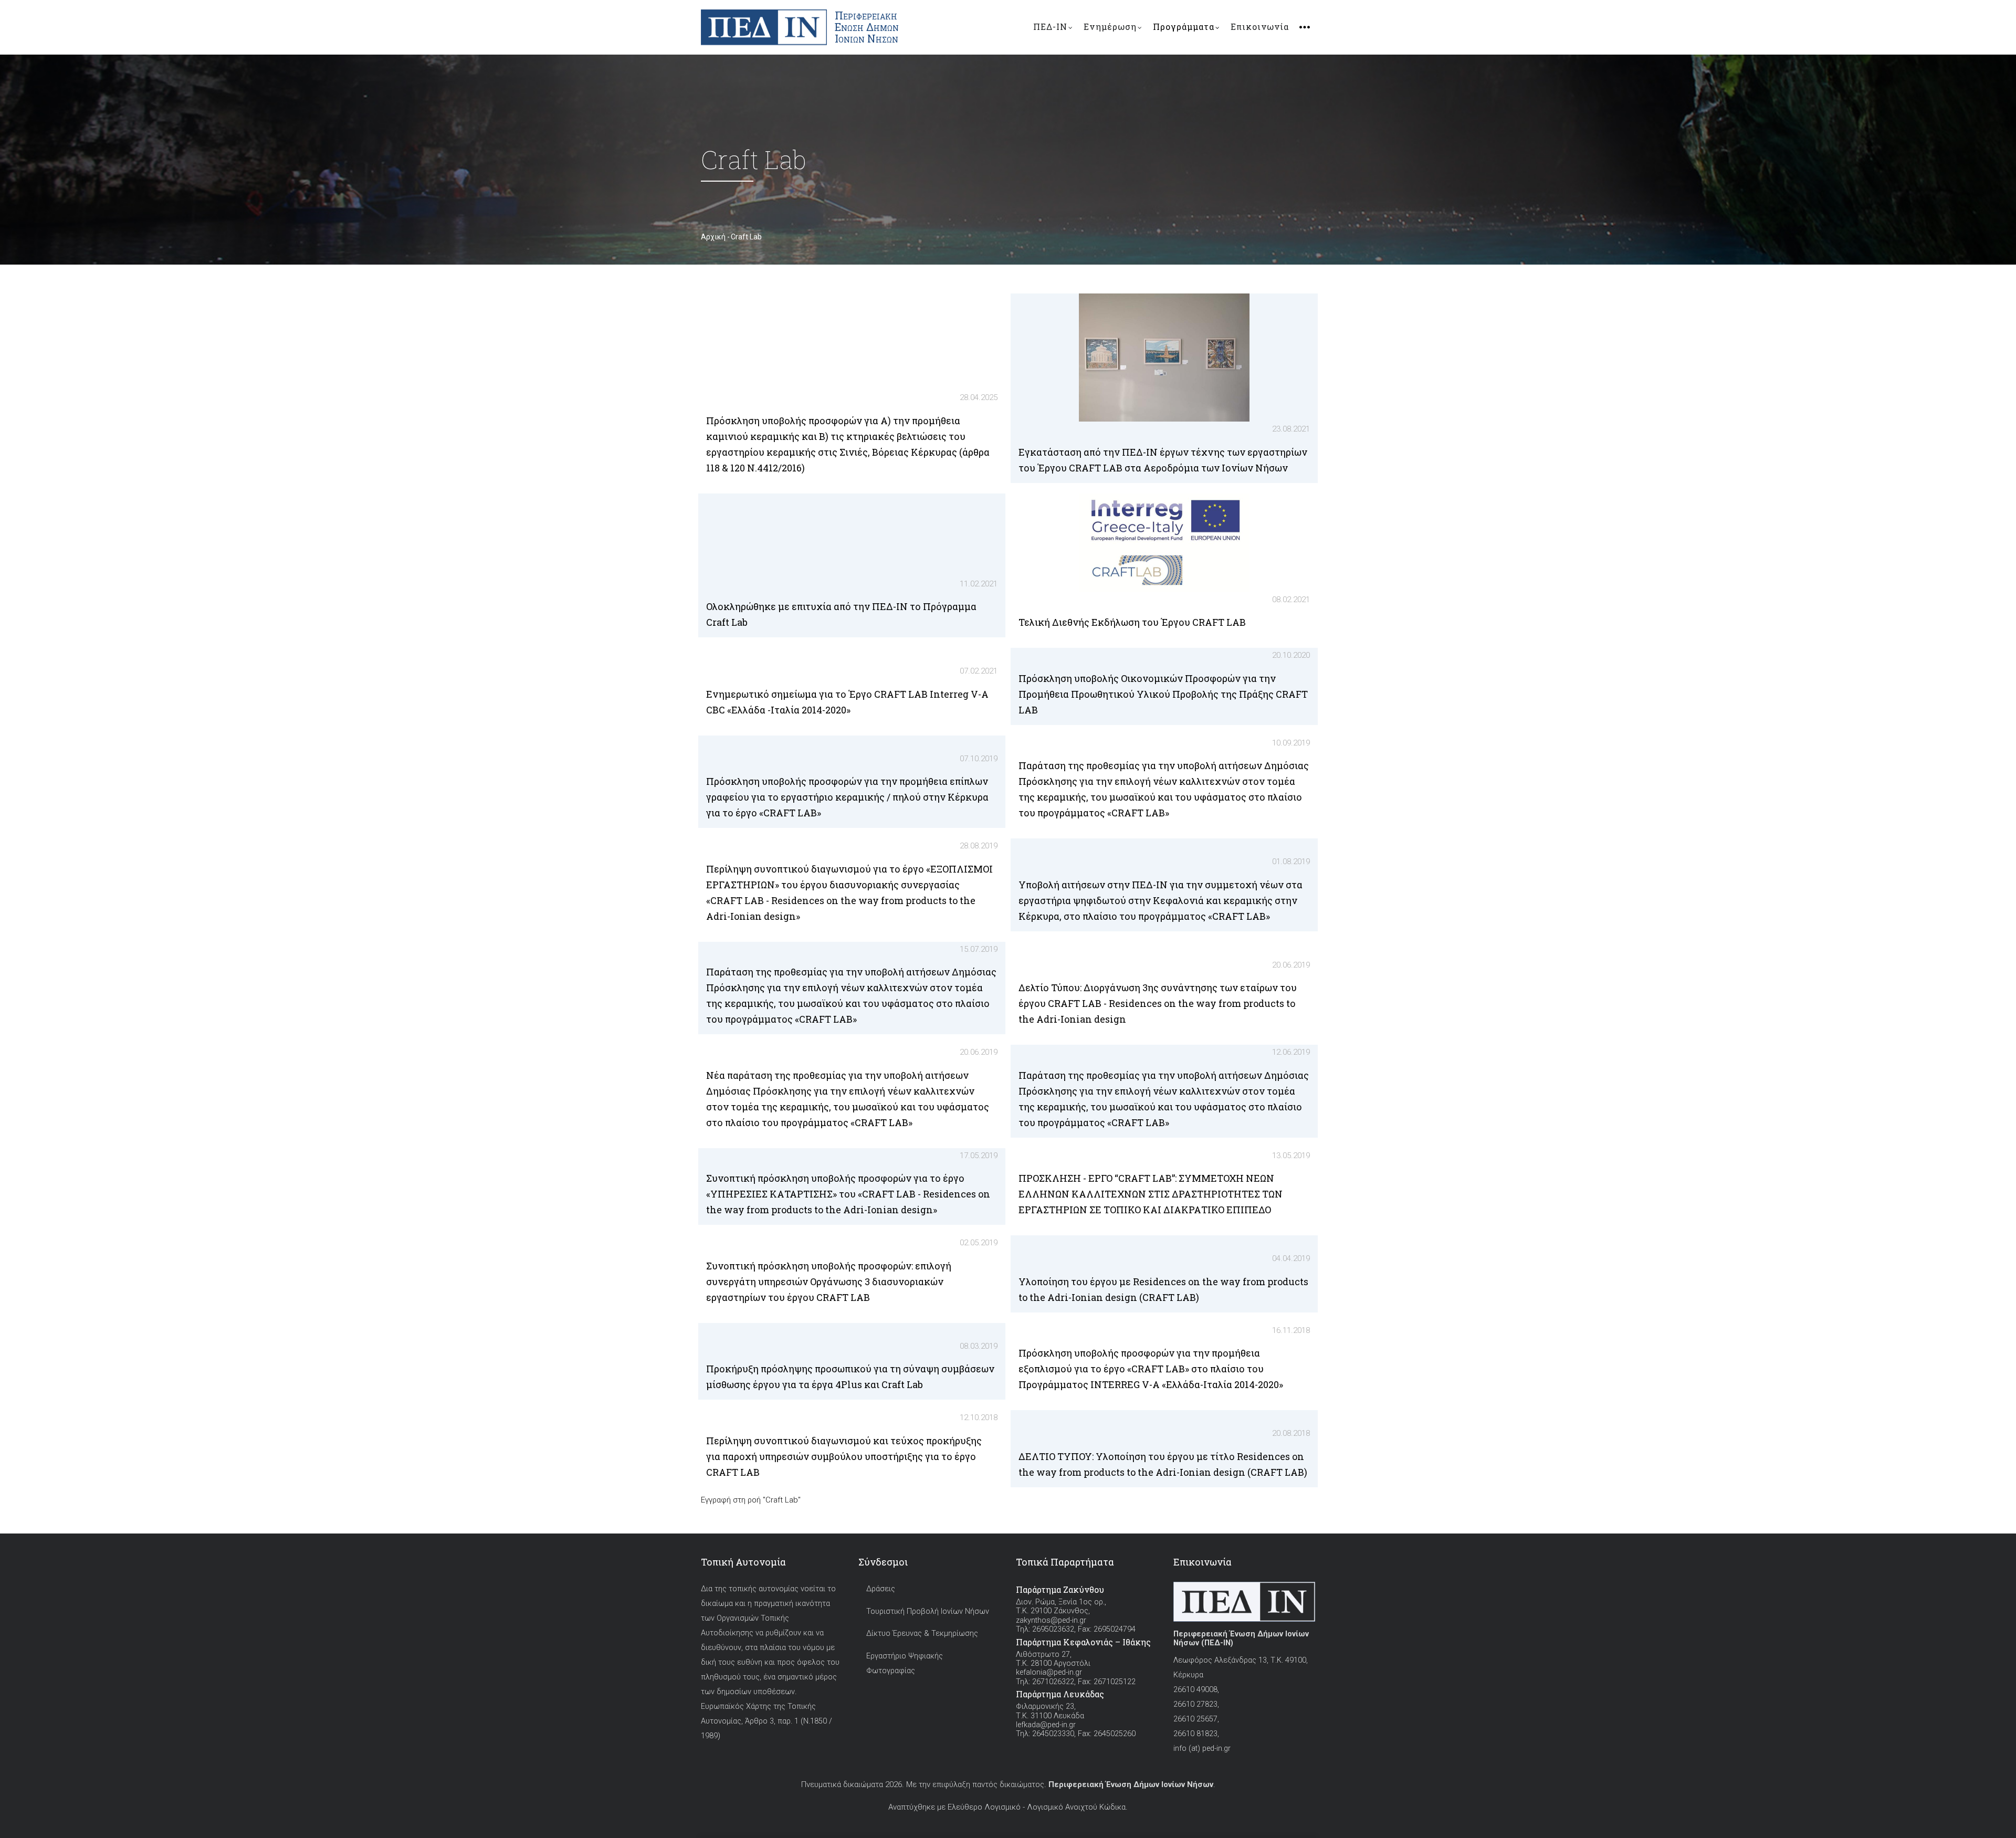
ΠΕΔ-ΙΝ (1050, 27)
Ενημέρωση (1110, 27)
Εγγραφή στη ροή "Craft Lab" (751, 1500)
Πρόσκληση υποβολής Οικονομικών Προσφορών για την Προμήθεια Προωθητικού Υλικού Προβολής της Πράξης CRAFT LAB (1163, 694)
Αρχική (713, 237)
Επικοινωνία (1260, 27)
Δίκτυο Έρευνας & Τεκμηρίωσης (922, 1634)
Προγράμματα (1184, 27)
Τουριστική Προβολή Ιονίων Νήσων (928, 1611)
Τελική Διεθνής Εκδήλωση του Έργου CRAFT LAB (1132, 622)
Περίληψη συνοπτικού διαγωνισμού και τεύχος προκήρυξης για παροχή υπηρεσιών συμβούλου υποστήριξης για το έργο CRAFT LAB (844, 1456)
